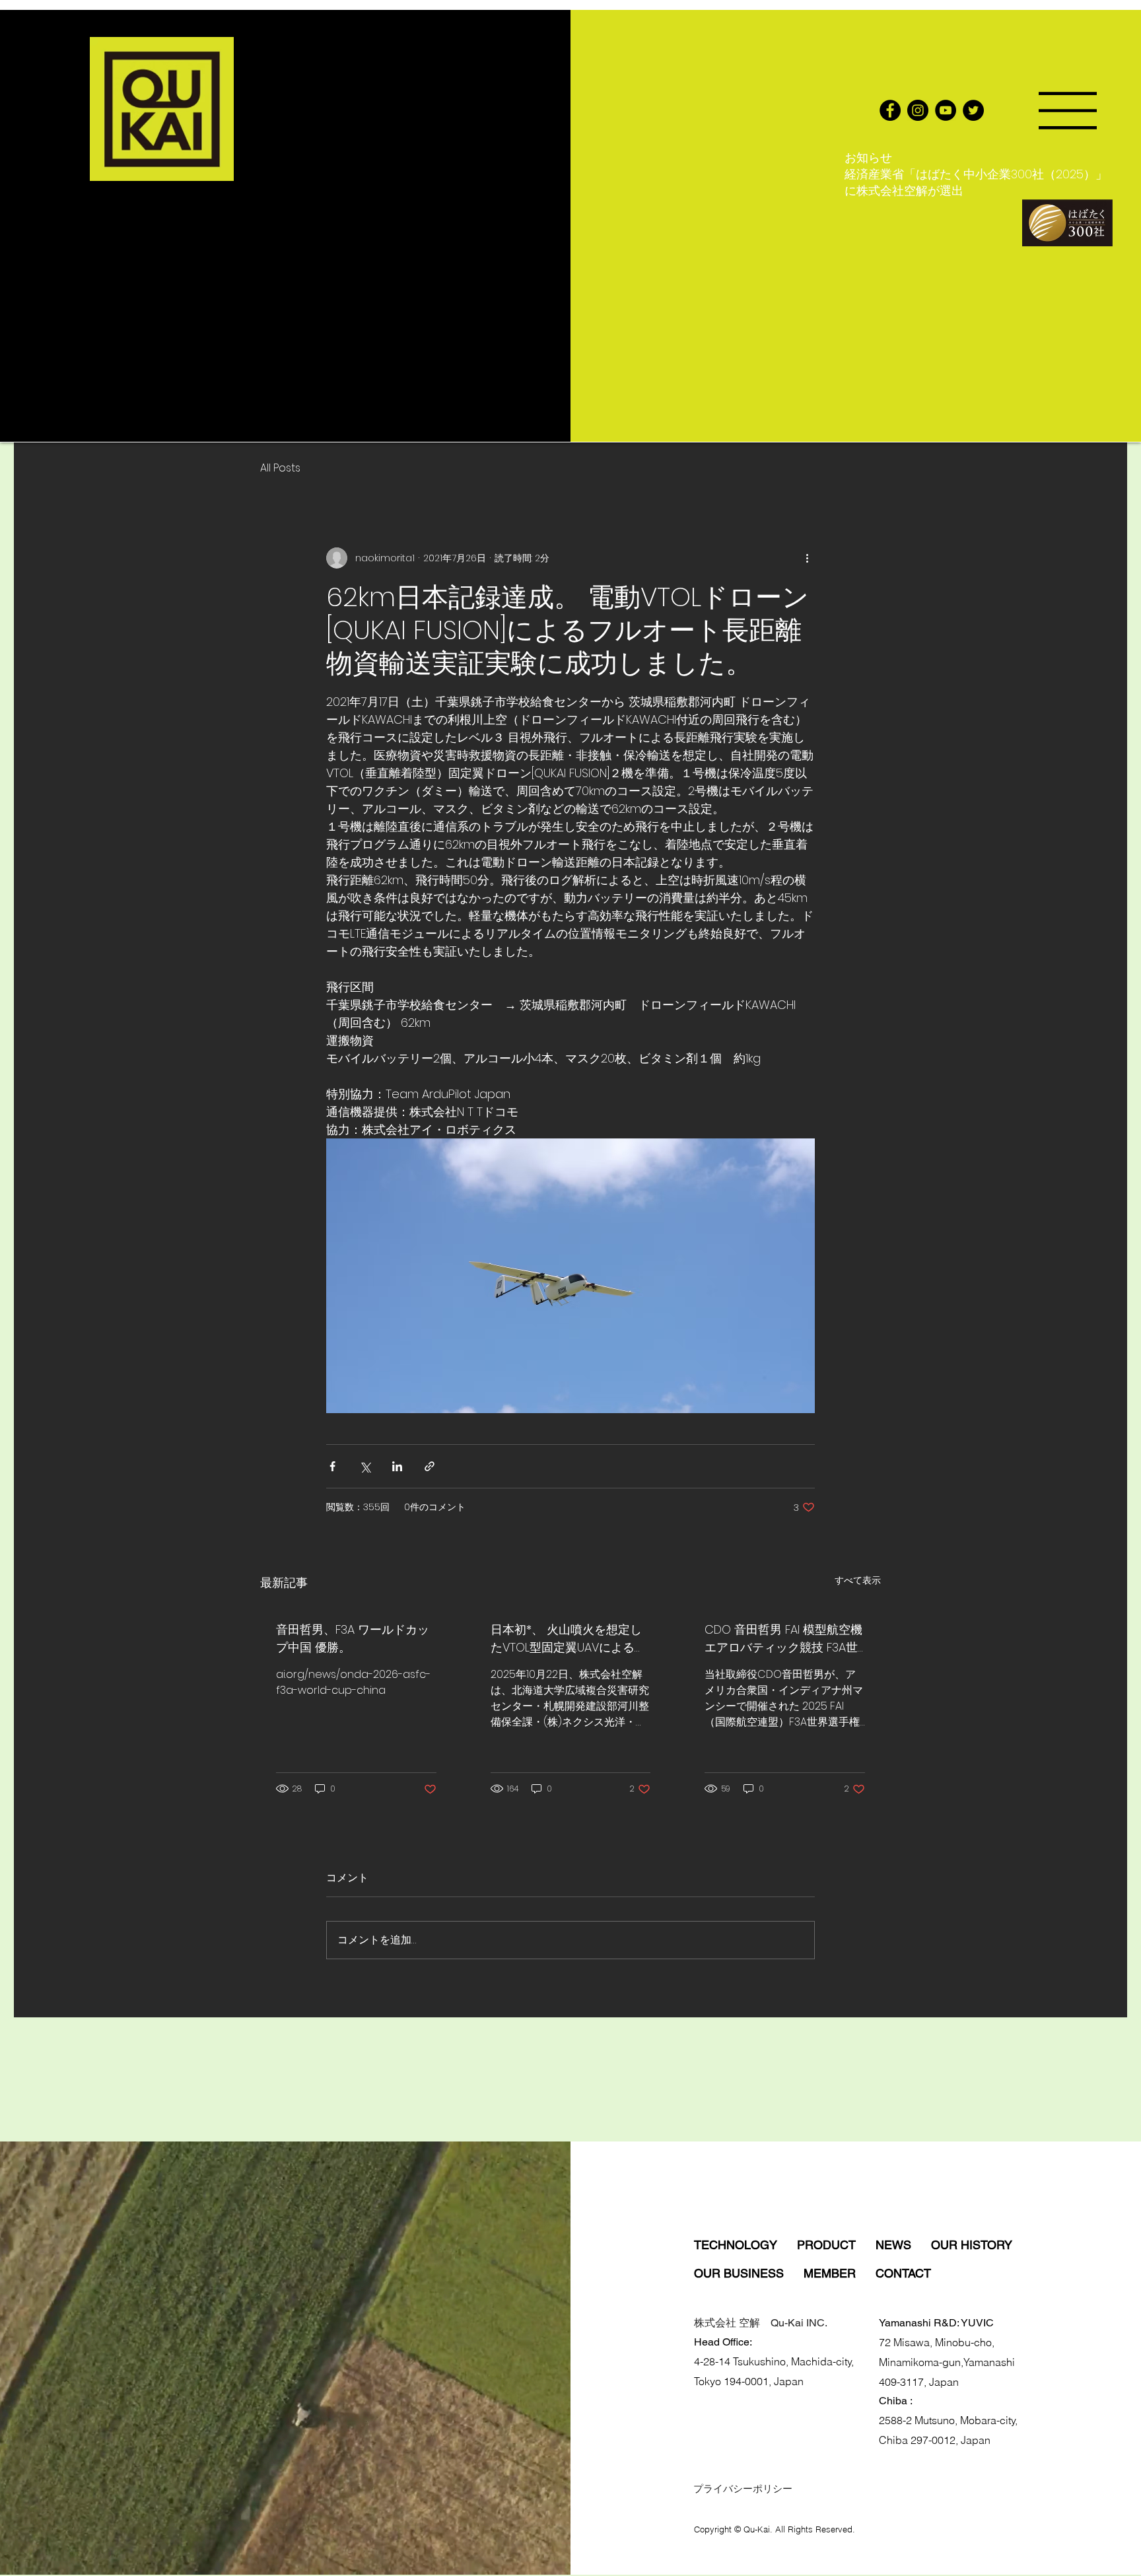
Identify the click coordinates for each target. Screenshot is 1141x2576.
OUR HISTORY (972, 2245)
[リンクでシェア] (430, 1466)
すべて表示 (858, 1580)
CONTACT (903, 2273)
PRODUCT (836, 2245)
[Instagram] (918, 110)
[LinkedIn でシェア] (397, 1466)
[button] (1068, 111)
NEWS (903, 2245)
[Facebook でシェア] (332, 1466)
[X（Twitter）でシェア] (365, 1466)
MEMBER (840, 2273)
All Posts (280, 468)
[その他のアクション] (807, 558)
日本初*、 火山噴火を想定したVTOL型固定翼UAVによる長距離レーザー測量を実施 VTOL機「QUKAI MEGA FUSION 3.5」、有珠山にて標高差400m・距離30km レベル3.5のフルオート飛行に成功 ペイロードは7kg (570, 1639)
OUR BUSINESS (749, 2273)
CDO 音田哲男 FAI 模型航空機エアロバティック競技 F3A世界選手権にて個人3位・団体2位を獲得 (783, 1639)
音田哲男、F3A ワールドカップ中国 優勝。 (353, 1638)
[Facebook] (890, 110)
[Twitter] (973, 110)
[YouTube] (946, 110)
